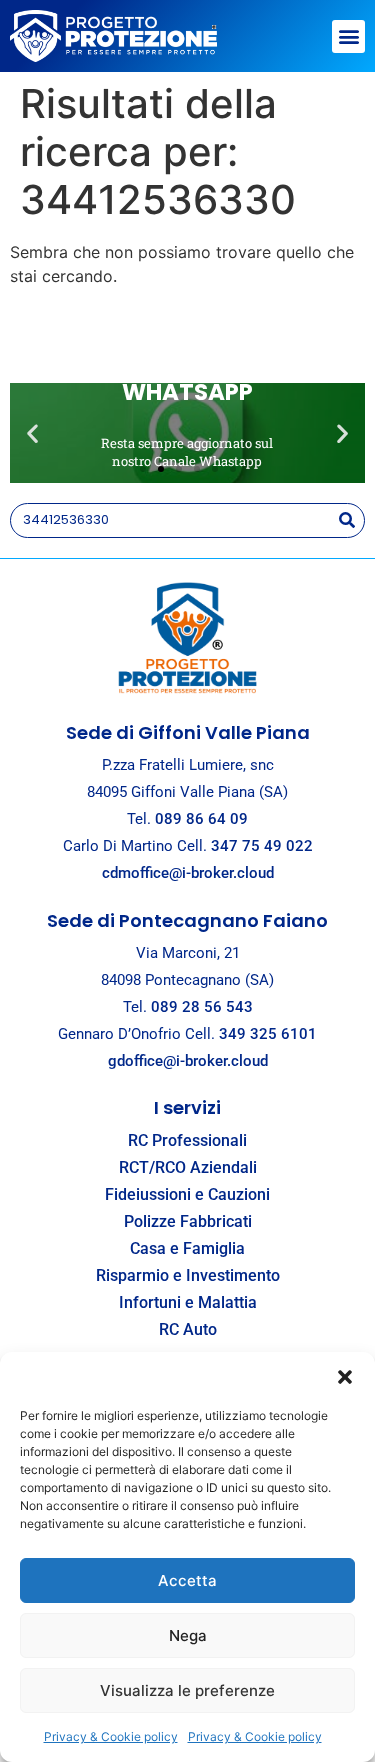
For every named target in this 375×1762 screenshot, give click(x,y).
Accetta (187, 1580)
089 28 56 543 (202, 1007)
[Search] (346, 520)
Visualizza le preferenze (187, 1690)
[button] (345, 1377)
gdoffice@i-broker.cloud (188, 1061)
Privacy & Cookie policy (111, 1736)
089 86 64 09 (201, 819)
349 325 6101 (268, 1034)
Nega (188, 1635)
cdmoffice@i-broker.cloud (188, 873)
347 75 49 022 (262, 846)
